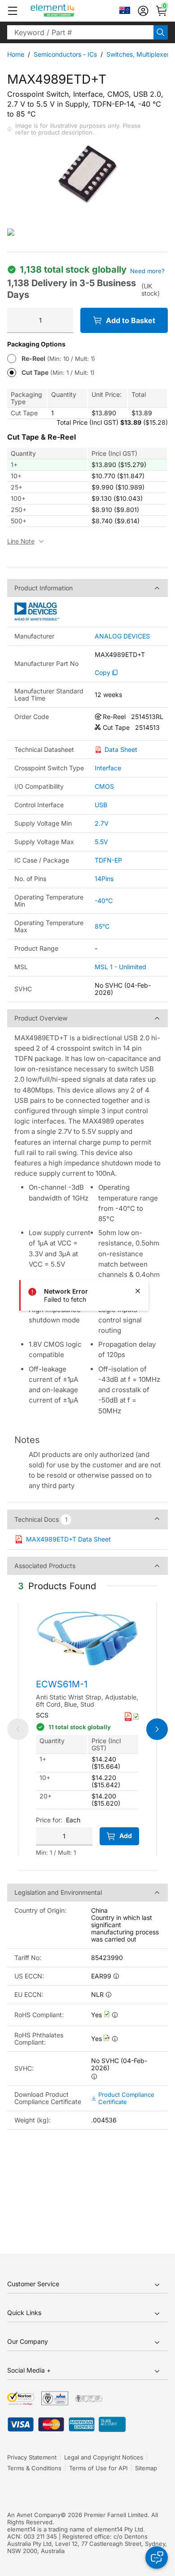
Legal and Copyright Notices (104, 2457)
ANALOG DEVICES (122, 636)
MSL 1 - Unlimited (120, 967)
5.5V (101, 842)
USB (101, 805)
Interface (108, 768)
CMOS (104, 786)
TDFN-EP (108, 860)
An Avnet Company (34, 2515)
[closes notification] (138, 1291)
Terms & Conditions (34, 2468)
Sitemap (146, 2468)
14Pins (104, 879)
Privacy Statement (32, 2457)
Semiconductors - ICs (65, 54)
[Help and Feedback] (157, 2558)
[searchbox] (80, 32)
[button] (13, 11)
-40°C (104, 901)
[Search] (161, 32)
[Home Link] (69, 11)
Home (16, 54)
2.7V (102, 823)
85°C (102, 926)
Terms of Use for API (98, 2468)
